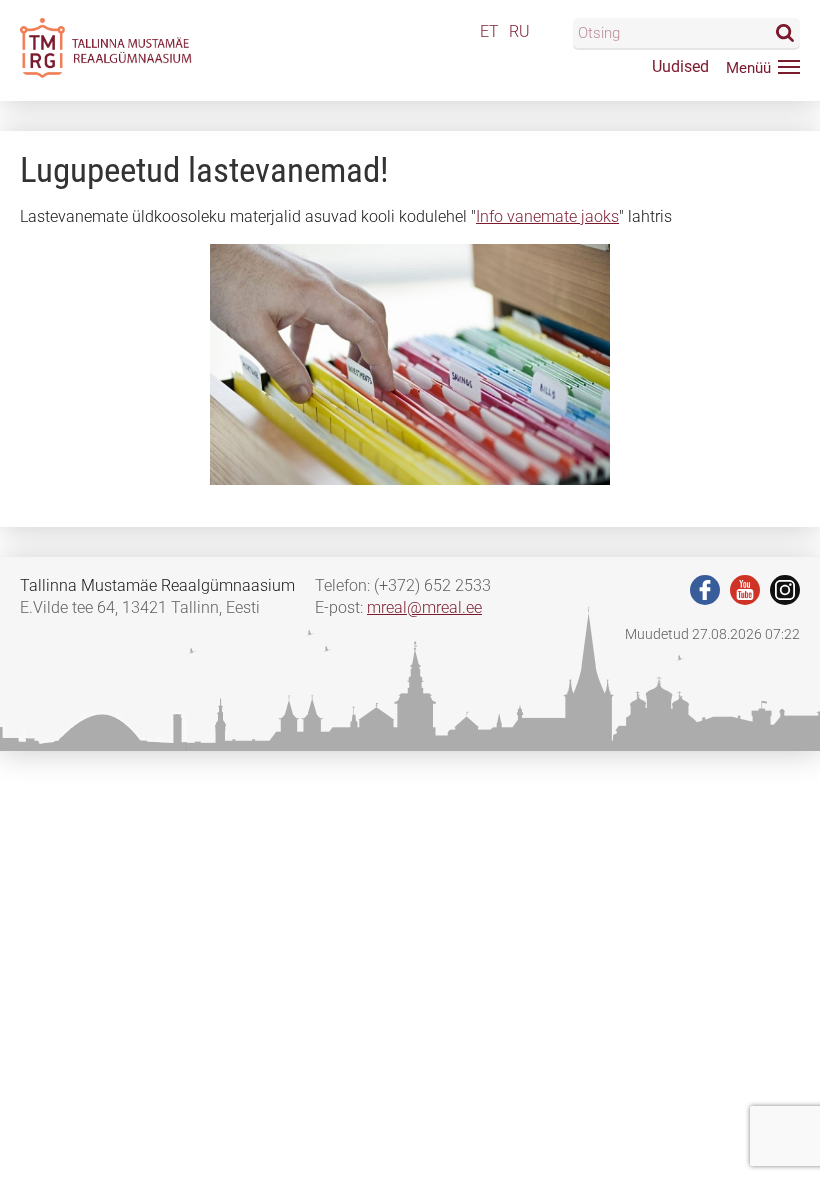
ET (489, 31)
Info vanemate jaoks (547, 216)
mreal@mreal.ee (424, 607)
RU (519, 31)
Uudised (680, 66)
